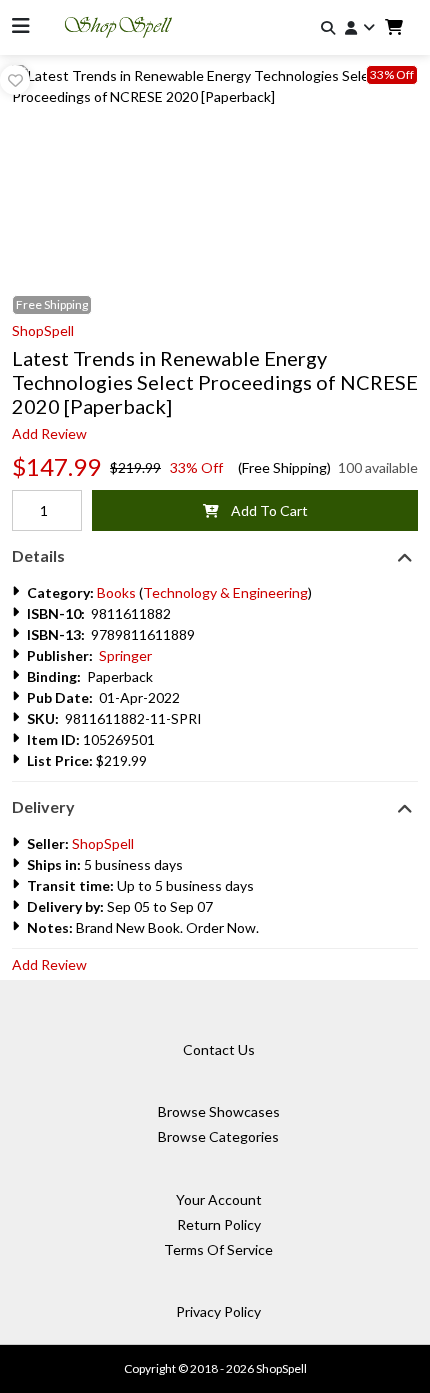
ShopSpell (43, 330)
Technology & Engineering (225, 592)
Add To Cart (263, 510)
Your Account (219, 1199)
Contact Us (219, 1049)
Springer (125, 655)
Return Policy (219, 1224)
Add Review (49, 433)
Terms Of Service (218, 1249)
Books (116, 592)
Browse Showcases (219, 1111)
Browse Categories (218, 1136)
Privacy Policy (218, 1311)
